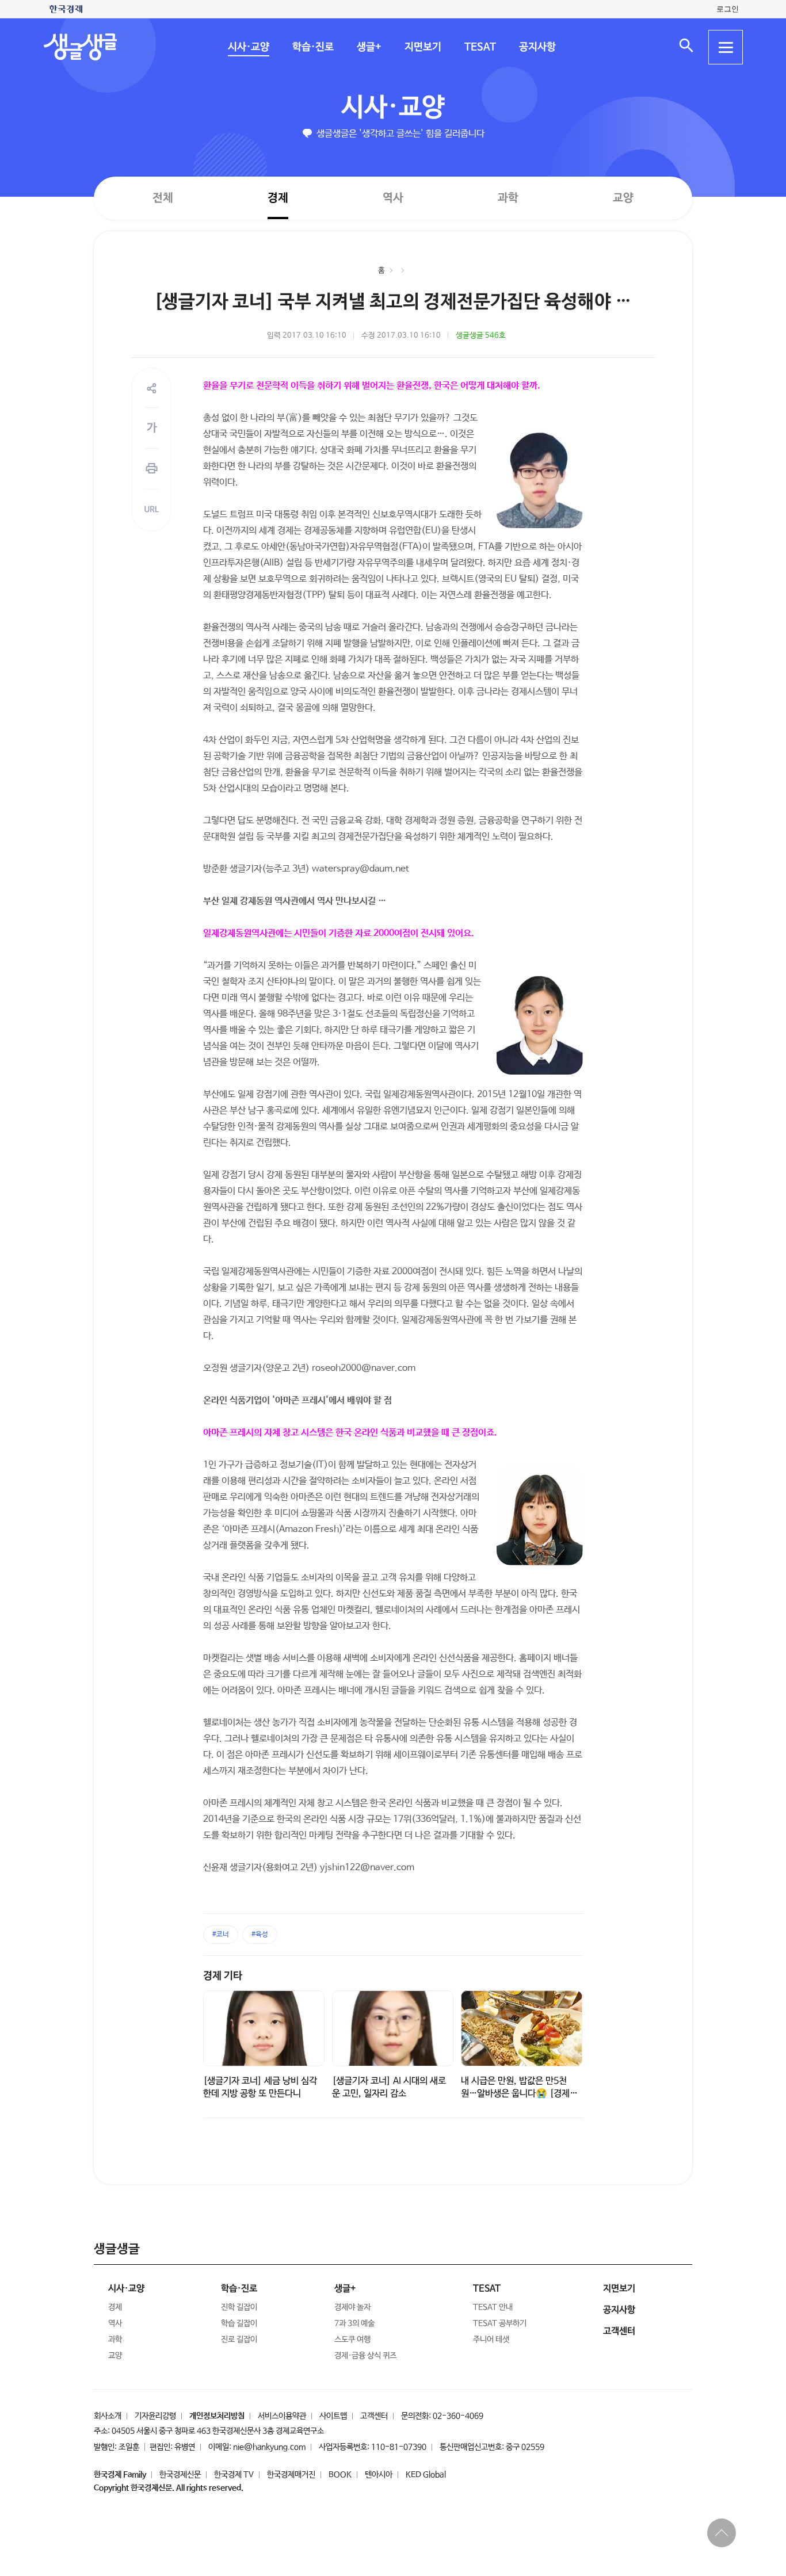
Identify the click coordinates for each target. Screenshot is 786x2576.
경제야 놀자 (352, 2307)
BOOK (340, 2475)
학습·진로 (312, 47)
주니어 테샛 (491, 2340)
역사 (393, 198)
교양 (623, 198)
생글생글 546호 (481, 336)
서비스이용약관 (282, 2416)
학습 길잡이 (239, 2323)
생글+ (369, 47)
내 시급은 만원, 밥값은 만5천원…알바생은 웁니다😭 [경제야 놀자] (519, 2094)
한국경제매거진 (291, 2475)
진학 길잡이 (239, 2307)
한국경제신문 (180, 2475)
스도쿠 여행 (352, 2340)
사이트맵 (333, 2416)
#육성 (260, 1935)
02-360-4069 (458, 2416)
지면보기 (422, 47)
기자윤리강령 (155, 2416)
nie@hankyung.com (269, 2447)
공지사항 (537, 47)
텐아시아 (379, 2475)
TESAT (480, 47)
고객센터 (374, 2416)
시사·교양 (248, 47)
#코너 (221, 1935)
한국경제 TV (234, 2475)
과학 (508, 198)
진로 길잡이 (239, 2340)
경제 (278, 198)
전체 (163, 198)
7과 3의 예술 (354, 2323)
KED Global (426, 2475)
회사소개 (108, 2416)
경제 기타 (223, 1976)
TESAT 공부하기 (500, 2323)
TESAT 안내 (493, 2307)
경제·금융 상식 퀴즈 (365, 2356)
